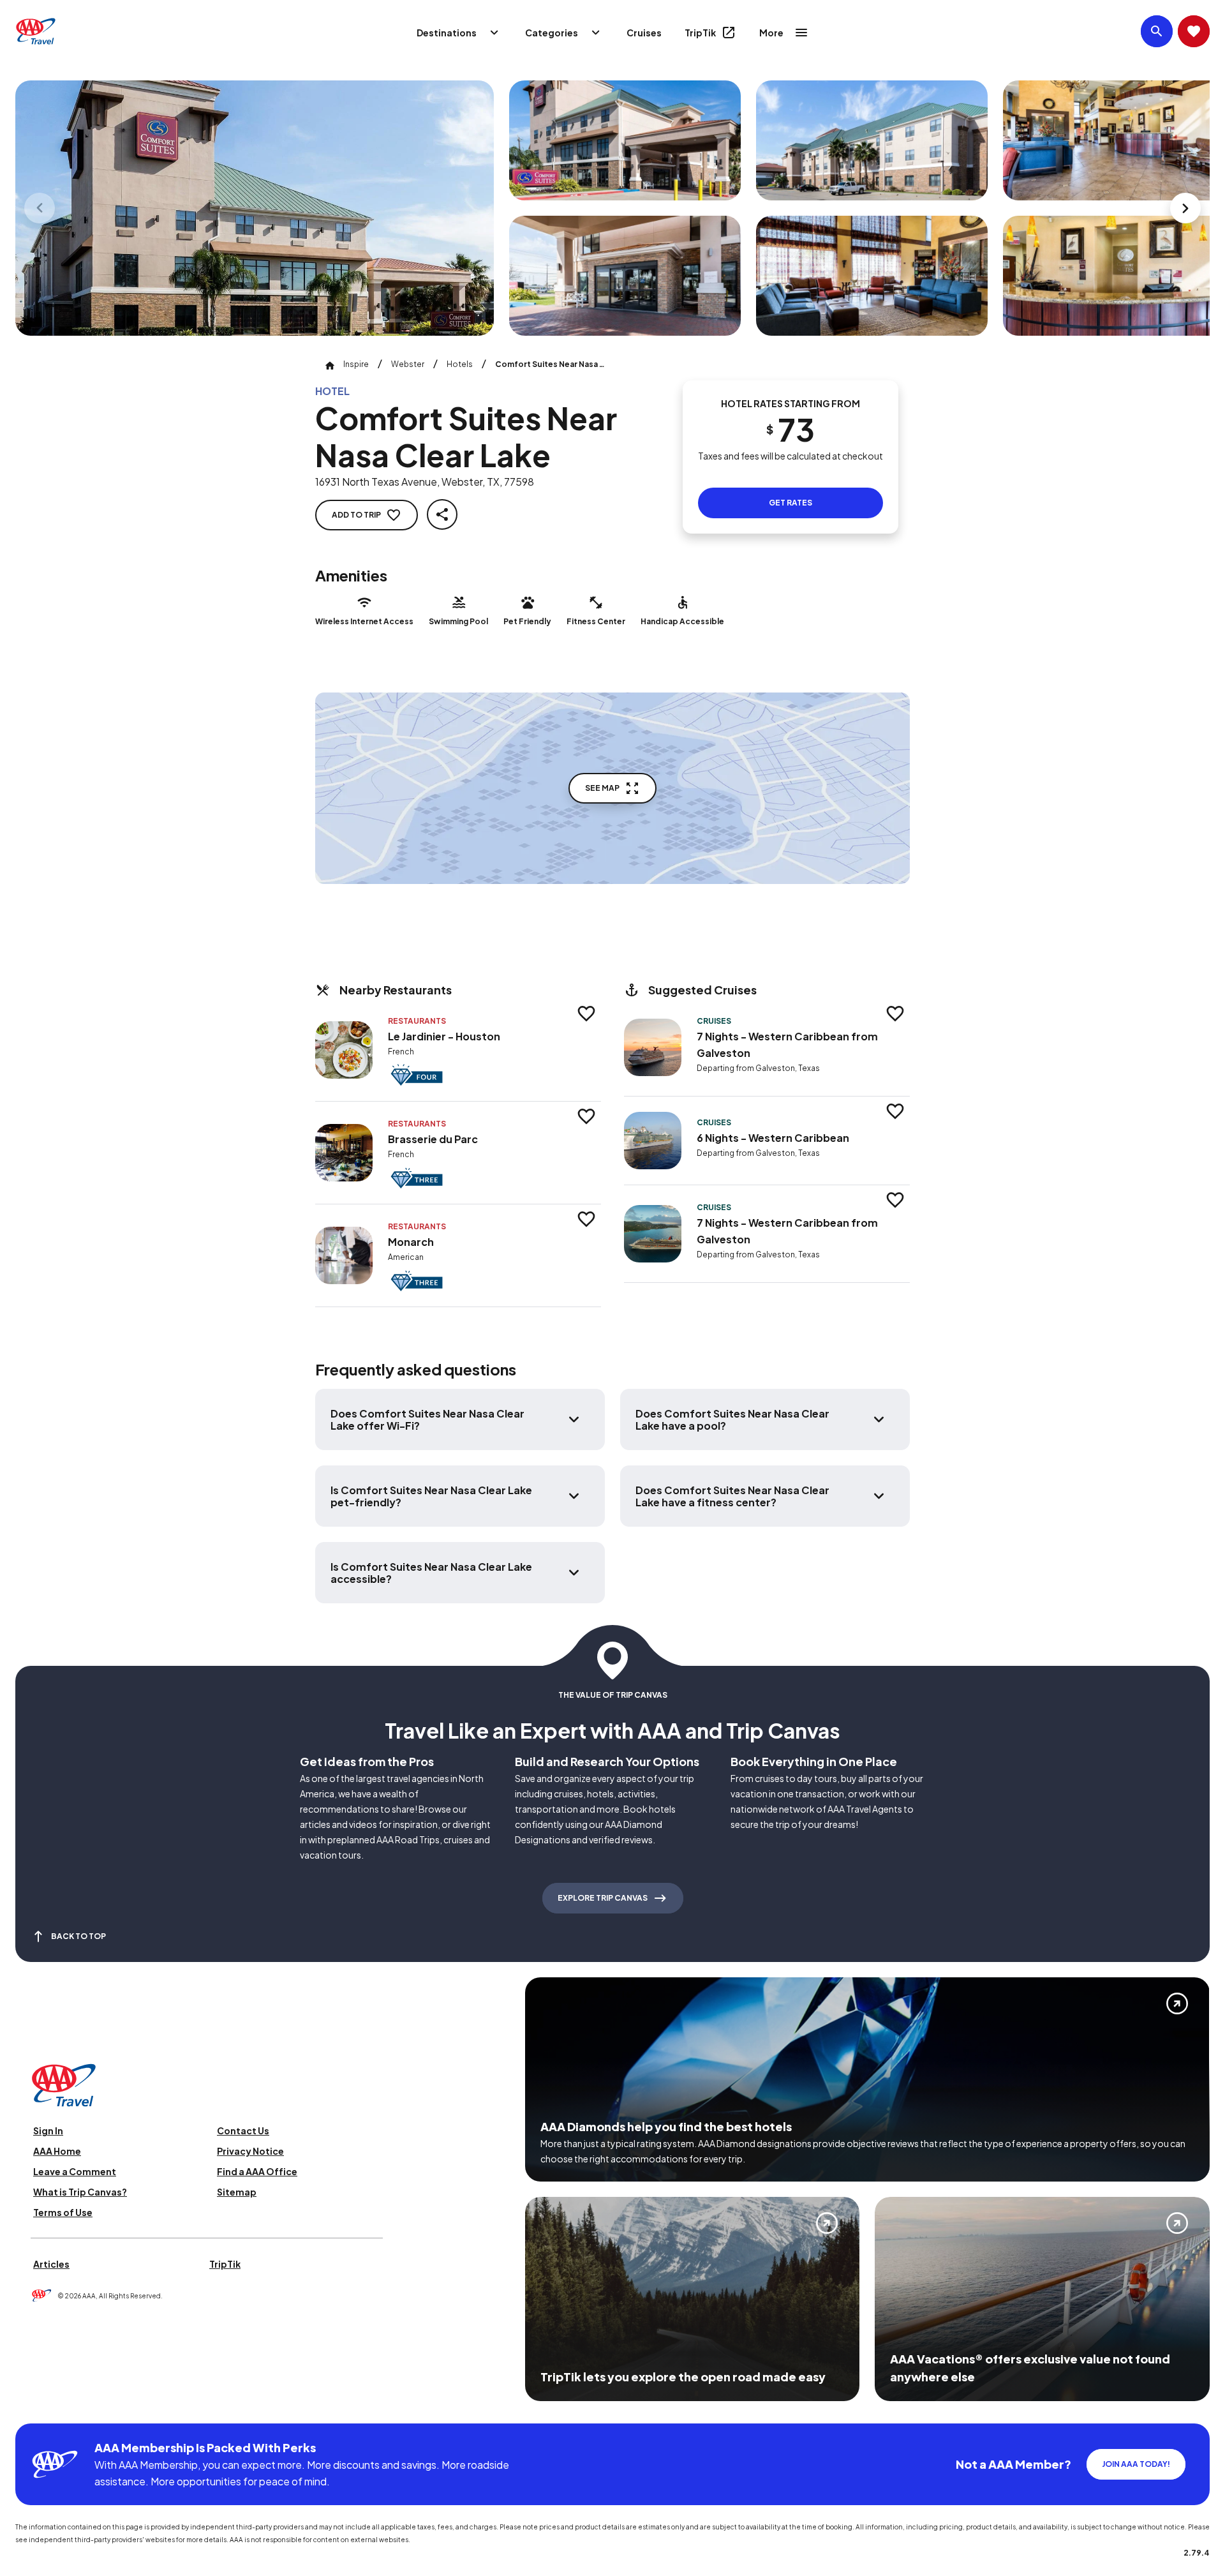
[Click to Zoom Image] (255, 208)
